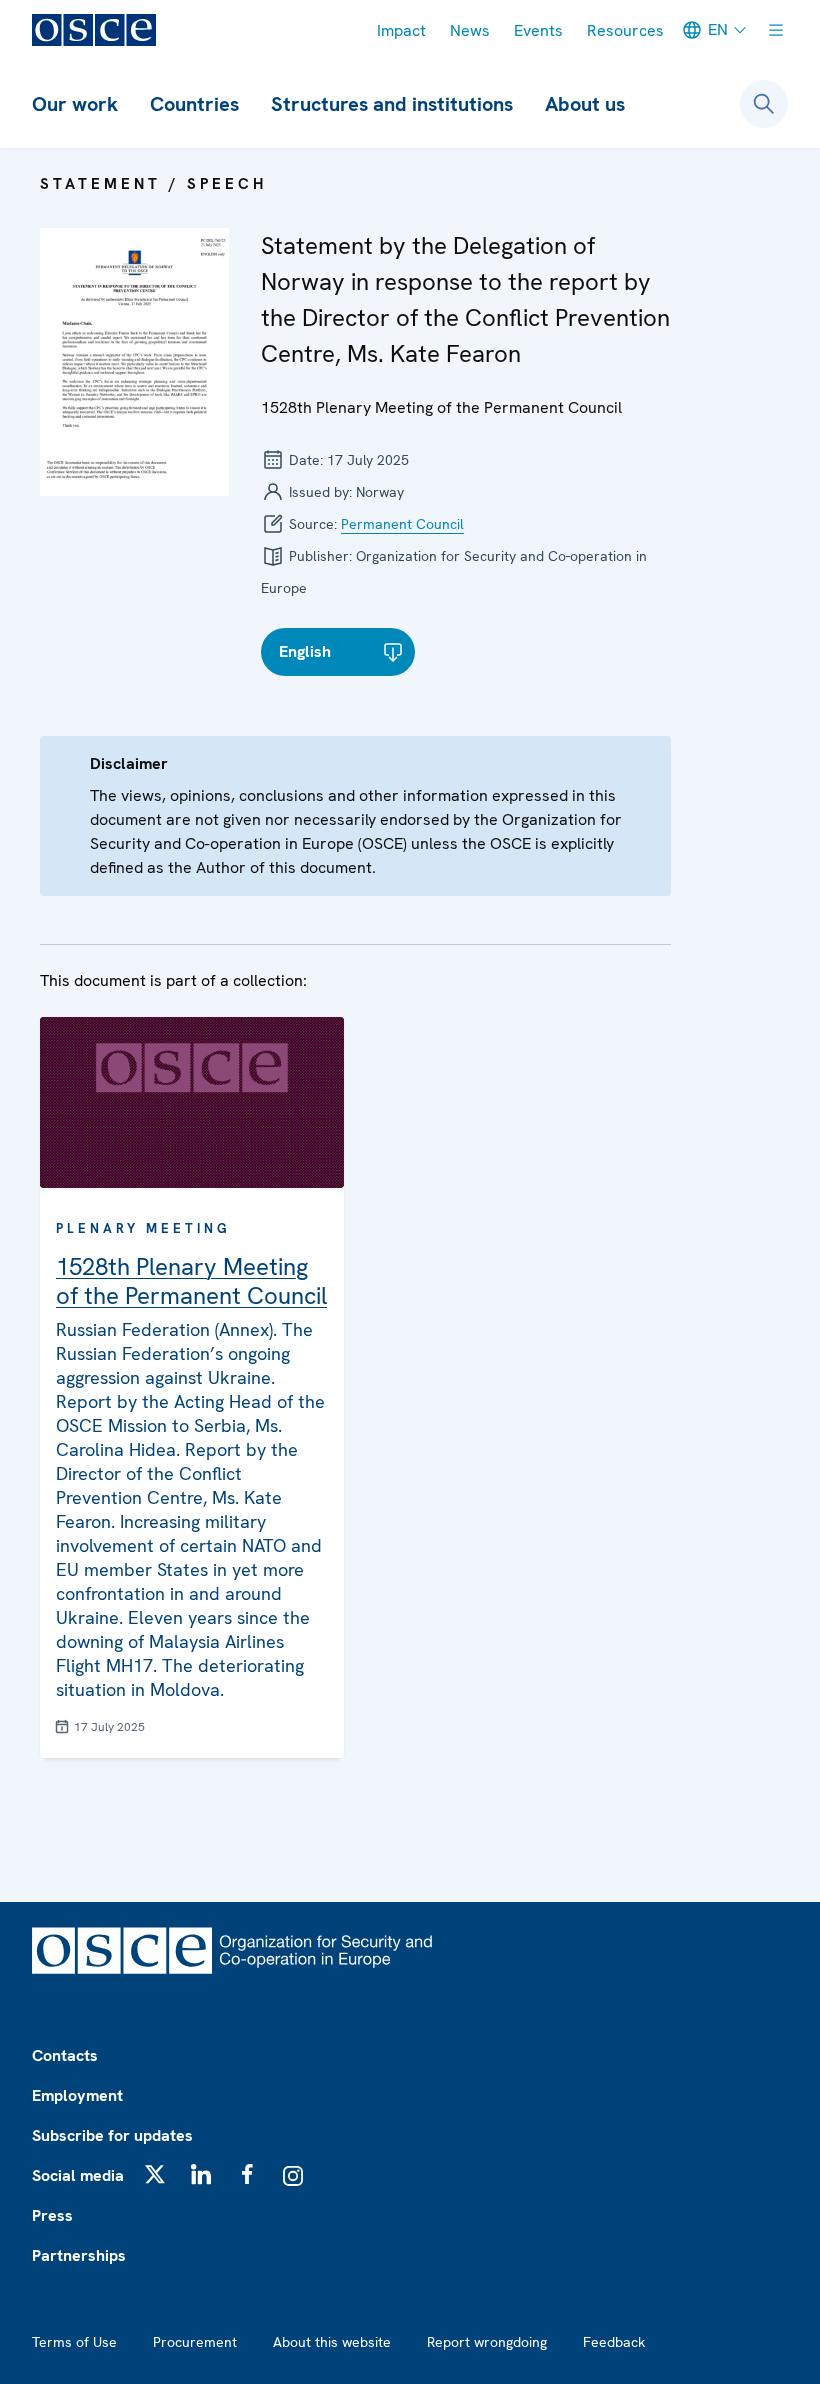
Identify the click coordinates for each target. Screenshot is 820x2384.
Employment (77, 2095)
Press (52, 2215)
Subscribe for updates (112, 2135)
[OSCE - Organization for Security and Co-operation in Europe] (94, 30)
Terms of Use (74, 2342)
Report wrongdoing (487, 2342)
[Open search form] (764, 104)
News (470, 30)
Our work (75, 104)
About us (585, 104)
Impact (401, 30)
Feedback (614, 2342)
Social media (78, 2175)
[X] (155, 2174)
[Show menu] (776, 30)
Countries (194, 104)
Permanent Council (402, 524)
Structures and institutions (392, 104)
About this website (332, 2342)
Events (538, 30)
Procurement (195, 2342)
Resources (625, 30)
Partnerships (79, 2255)
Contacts (65, 2055)
